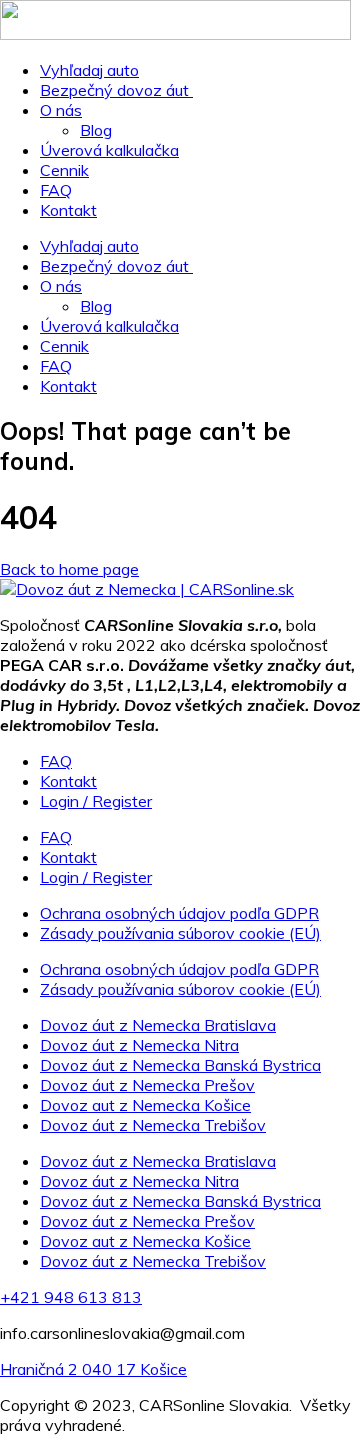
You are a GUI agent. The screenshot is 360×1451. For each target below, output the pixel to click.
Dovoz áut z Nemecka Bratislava (158, 1025)
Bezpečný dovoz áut (116, 90)
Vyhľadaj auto (89, 70)
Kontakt (68, 210)
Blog (96, 130)
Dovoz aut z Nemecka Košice (145, 1105)
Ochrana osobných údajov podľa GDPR (179, 913)
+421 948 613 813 (71, 1297)
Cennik (64, 170)
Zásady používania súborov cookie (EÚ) (180, 933)
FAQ (56, 190)
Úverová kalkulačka (109, 150)
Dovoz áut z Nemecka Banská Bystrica (180, 1065)
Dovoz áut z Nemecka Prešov (147, 1085)
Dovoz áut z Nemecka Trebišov (153, 1125)
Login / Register (96, 801)
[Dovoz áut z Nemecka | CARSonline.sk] (147, 589)
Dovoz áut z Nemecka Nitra (139, 1045)
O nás (61, 110)
